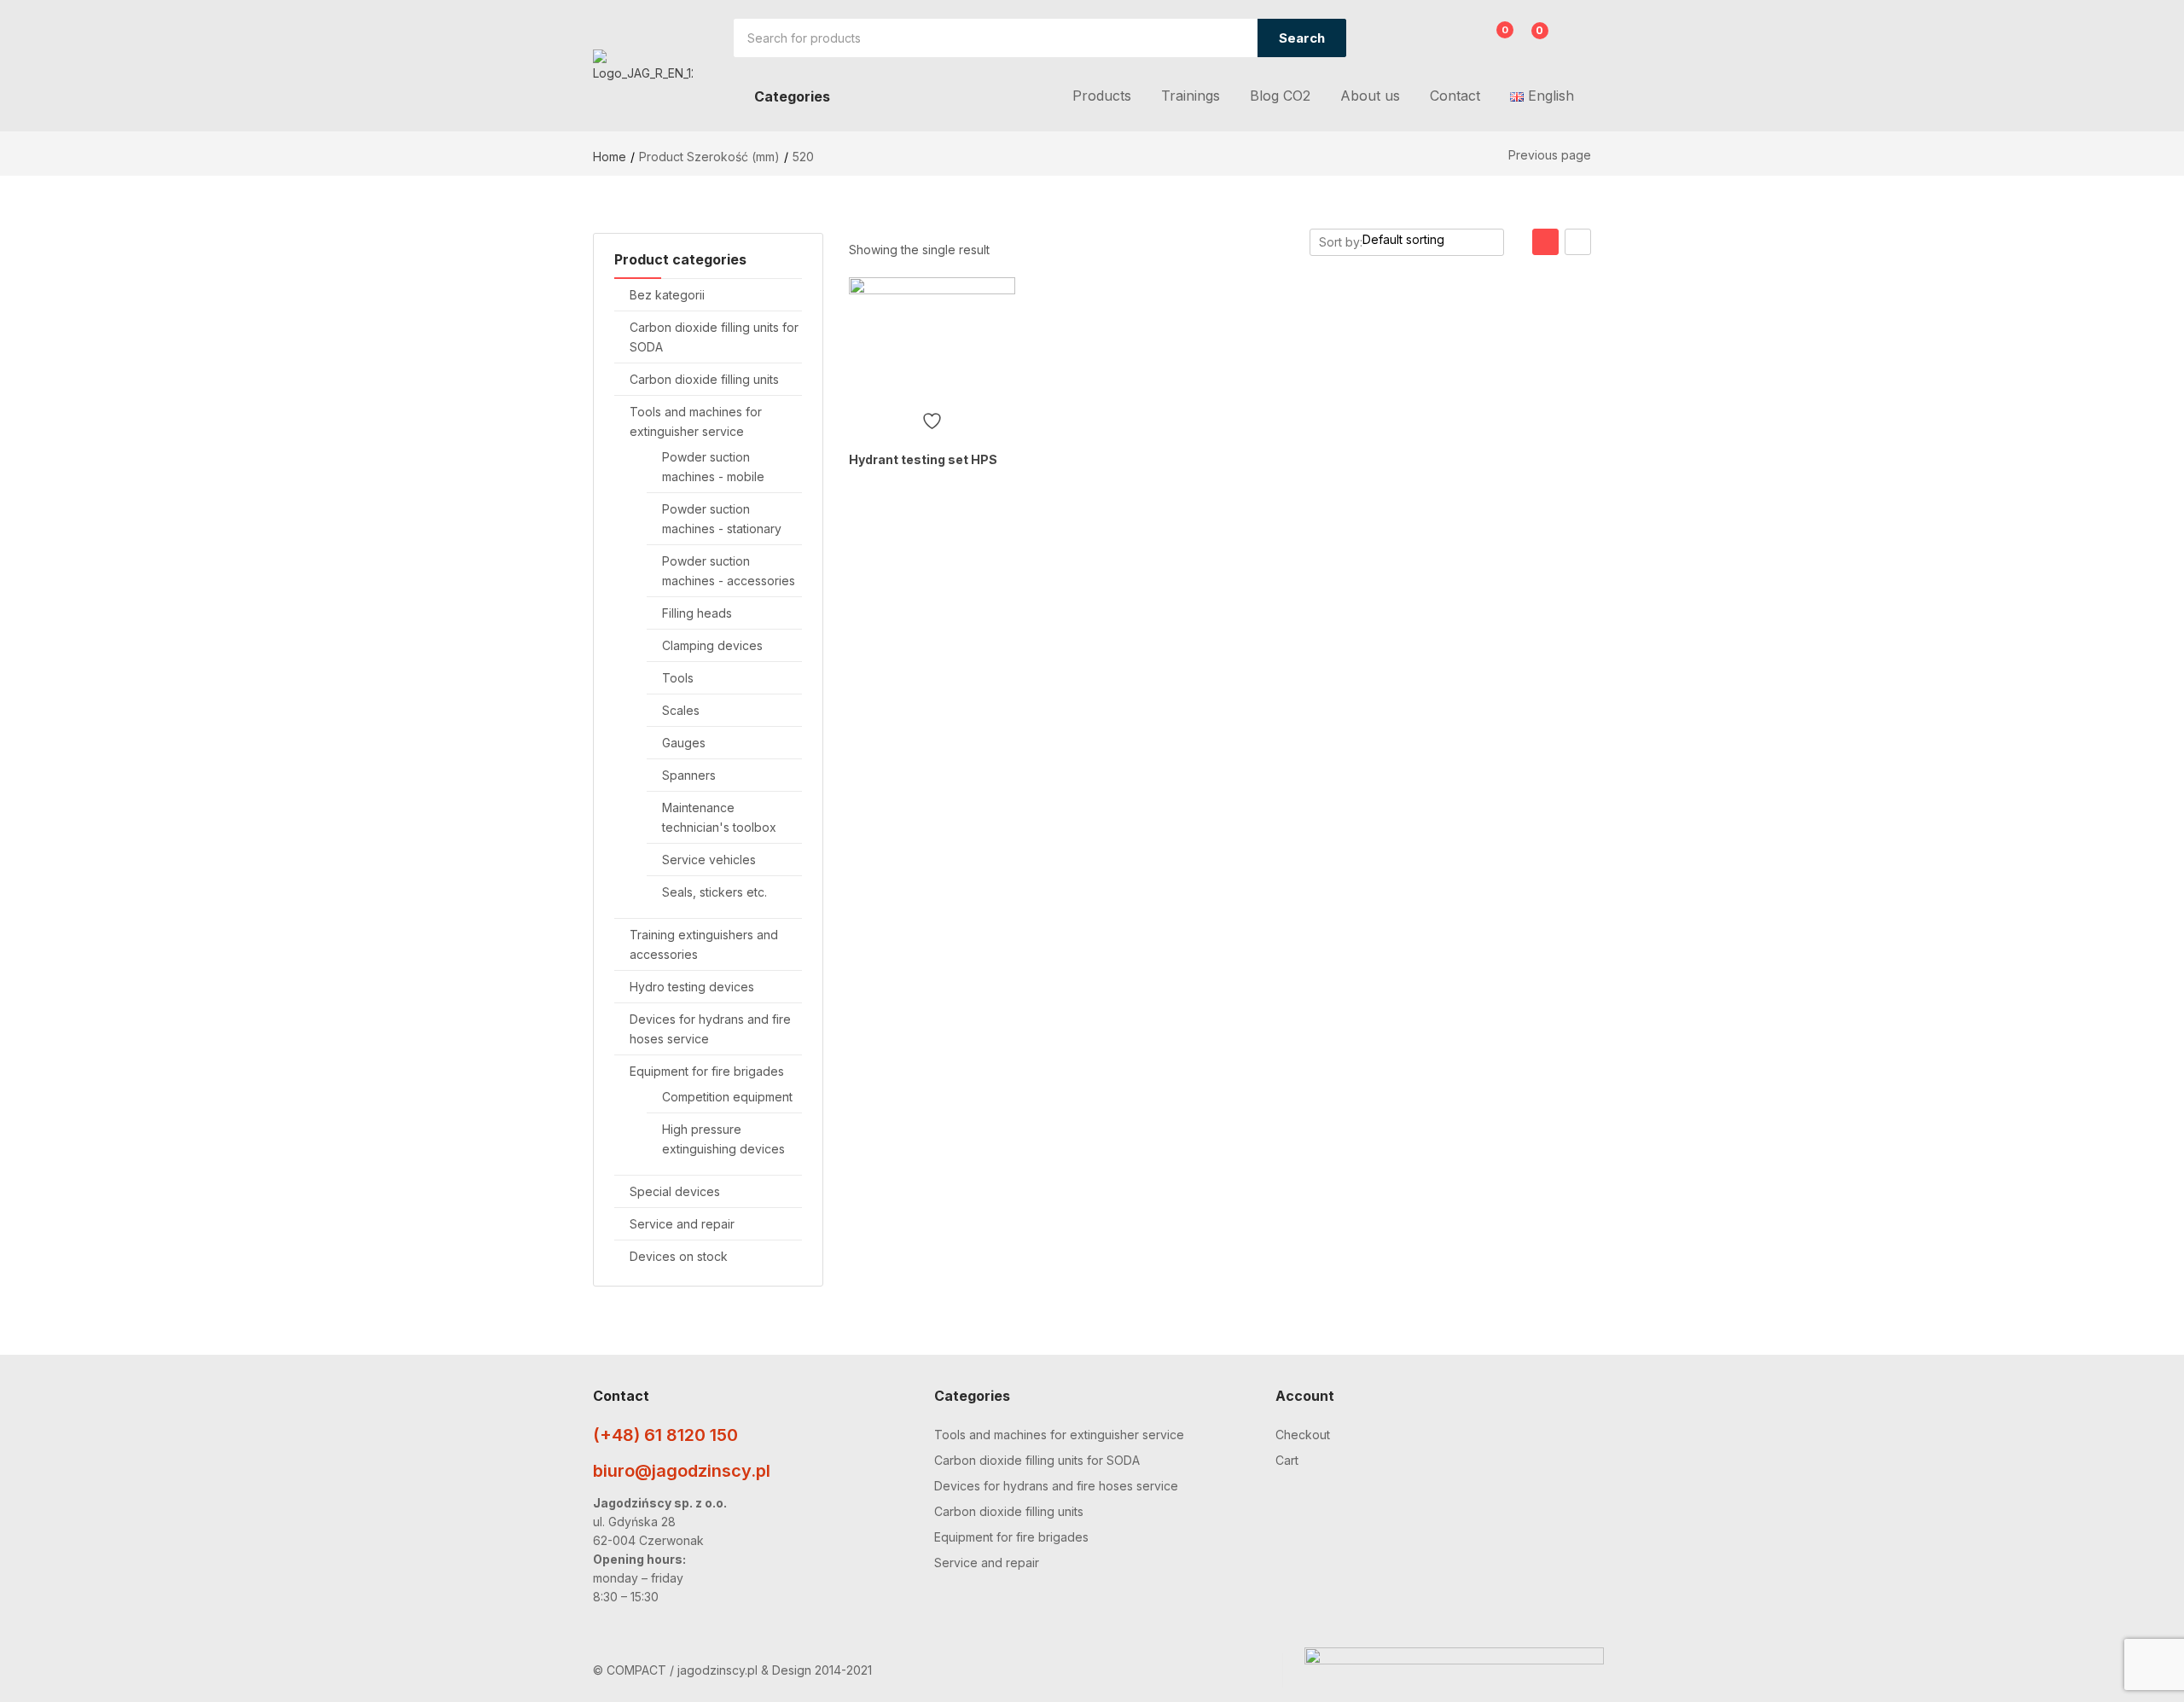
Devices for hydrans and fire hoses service (1056, 1486)
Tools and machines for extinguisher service (1059, 1435)
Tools (678, 678)
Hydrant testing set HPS (923, 459)
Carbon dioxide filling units (704, 379)
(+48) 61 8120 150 (665, 1435)
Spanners (689, 775)
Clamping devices (712, 645)
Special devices (675, 1191)
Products (1102, 96)
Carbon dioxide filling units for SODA (1037, 1460)
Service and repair (682, 1224)
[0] (1492, 40)
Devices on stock (679, 1256)
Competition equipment (727, 1097)
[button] (1530, 40)
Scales (681, 710)
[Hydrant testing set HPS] (932, 340)
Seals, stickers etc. (714, 892)
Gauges (684, 743)
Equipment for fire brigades (707, 1071)
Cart (1287, 1460)
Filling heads (697, 613)
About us (1370, 96)
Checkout (1303, 1435)
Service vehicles (709, 860)
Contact (1455, 96)
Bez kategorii (667, 295)
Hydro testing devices (692, 987)
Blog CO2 (1280, 96)
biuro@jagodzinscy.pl (682, 1471)
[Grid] (1545, 242)
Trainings (1191, 96)
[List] (1578, 242)
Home (610, 157)
